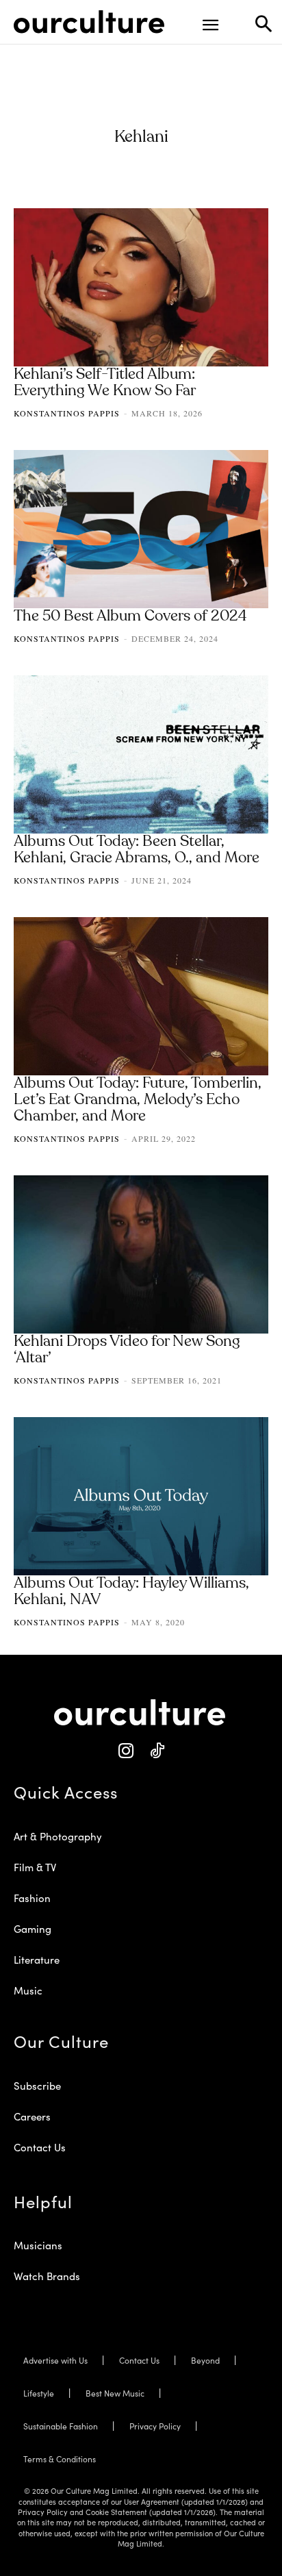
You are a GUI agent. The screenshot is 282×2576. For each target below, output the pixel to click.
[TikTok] (156, 1751)
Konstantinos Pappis (67, 413)
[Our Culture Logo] (89, 22)
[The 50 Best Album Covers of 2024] (141, 529)
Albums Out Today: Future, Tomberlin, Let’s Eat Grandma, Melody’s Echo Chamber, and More (138, 1100)
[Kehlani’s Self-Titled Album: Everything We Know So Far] (141, 287)
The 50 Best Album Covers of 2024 (130, 616)
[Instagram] (126, 1751)
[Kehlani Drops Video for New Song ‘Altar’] (141, 1254)
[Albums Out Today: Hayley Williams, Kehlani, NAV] (141, 1496)
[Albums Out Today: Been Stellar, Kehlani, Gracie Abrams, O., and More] (141, 754)
